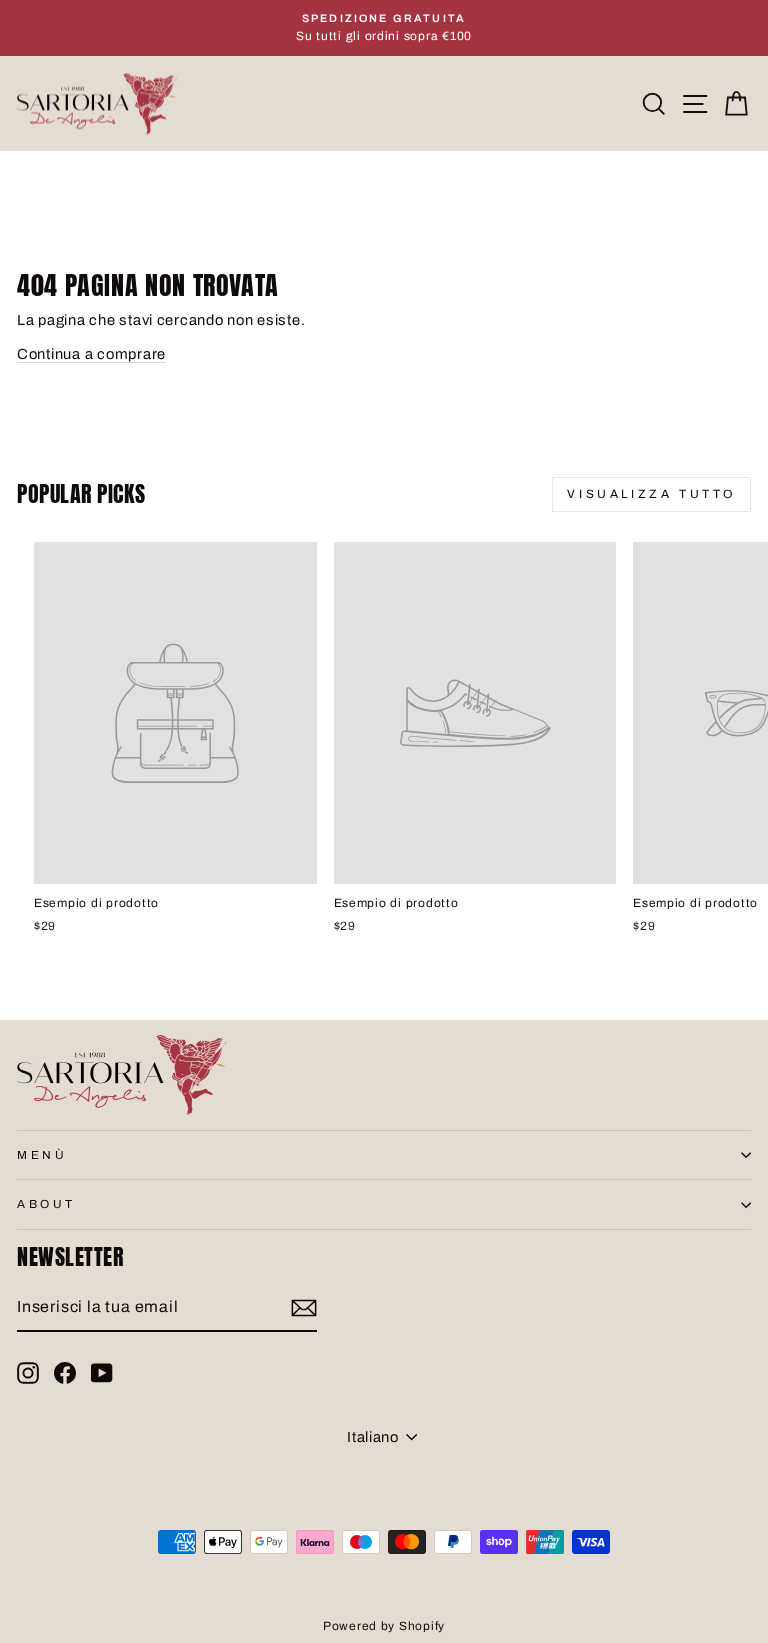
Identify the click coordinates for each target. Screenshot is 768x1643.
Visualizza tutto (651, 494)
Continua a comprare (91, 354)
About (46, 1204)
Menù (42, 1155)
